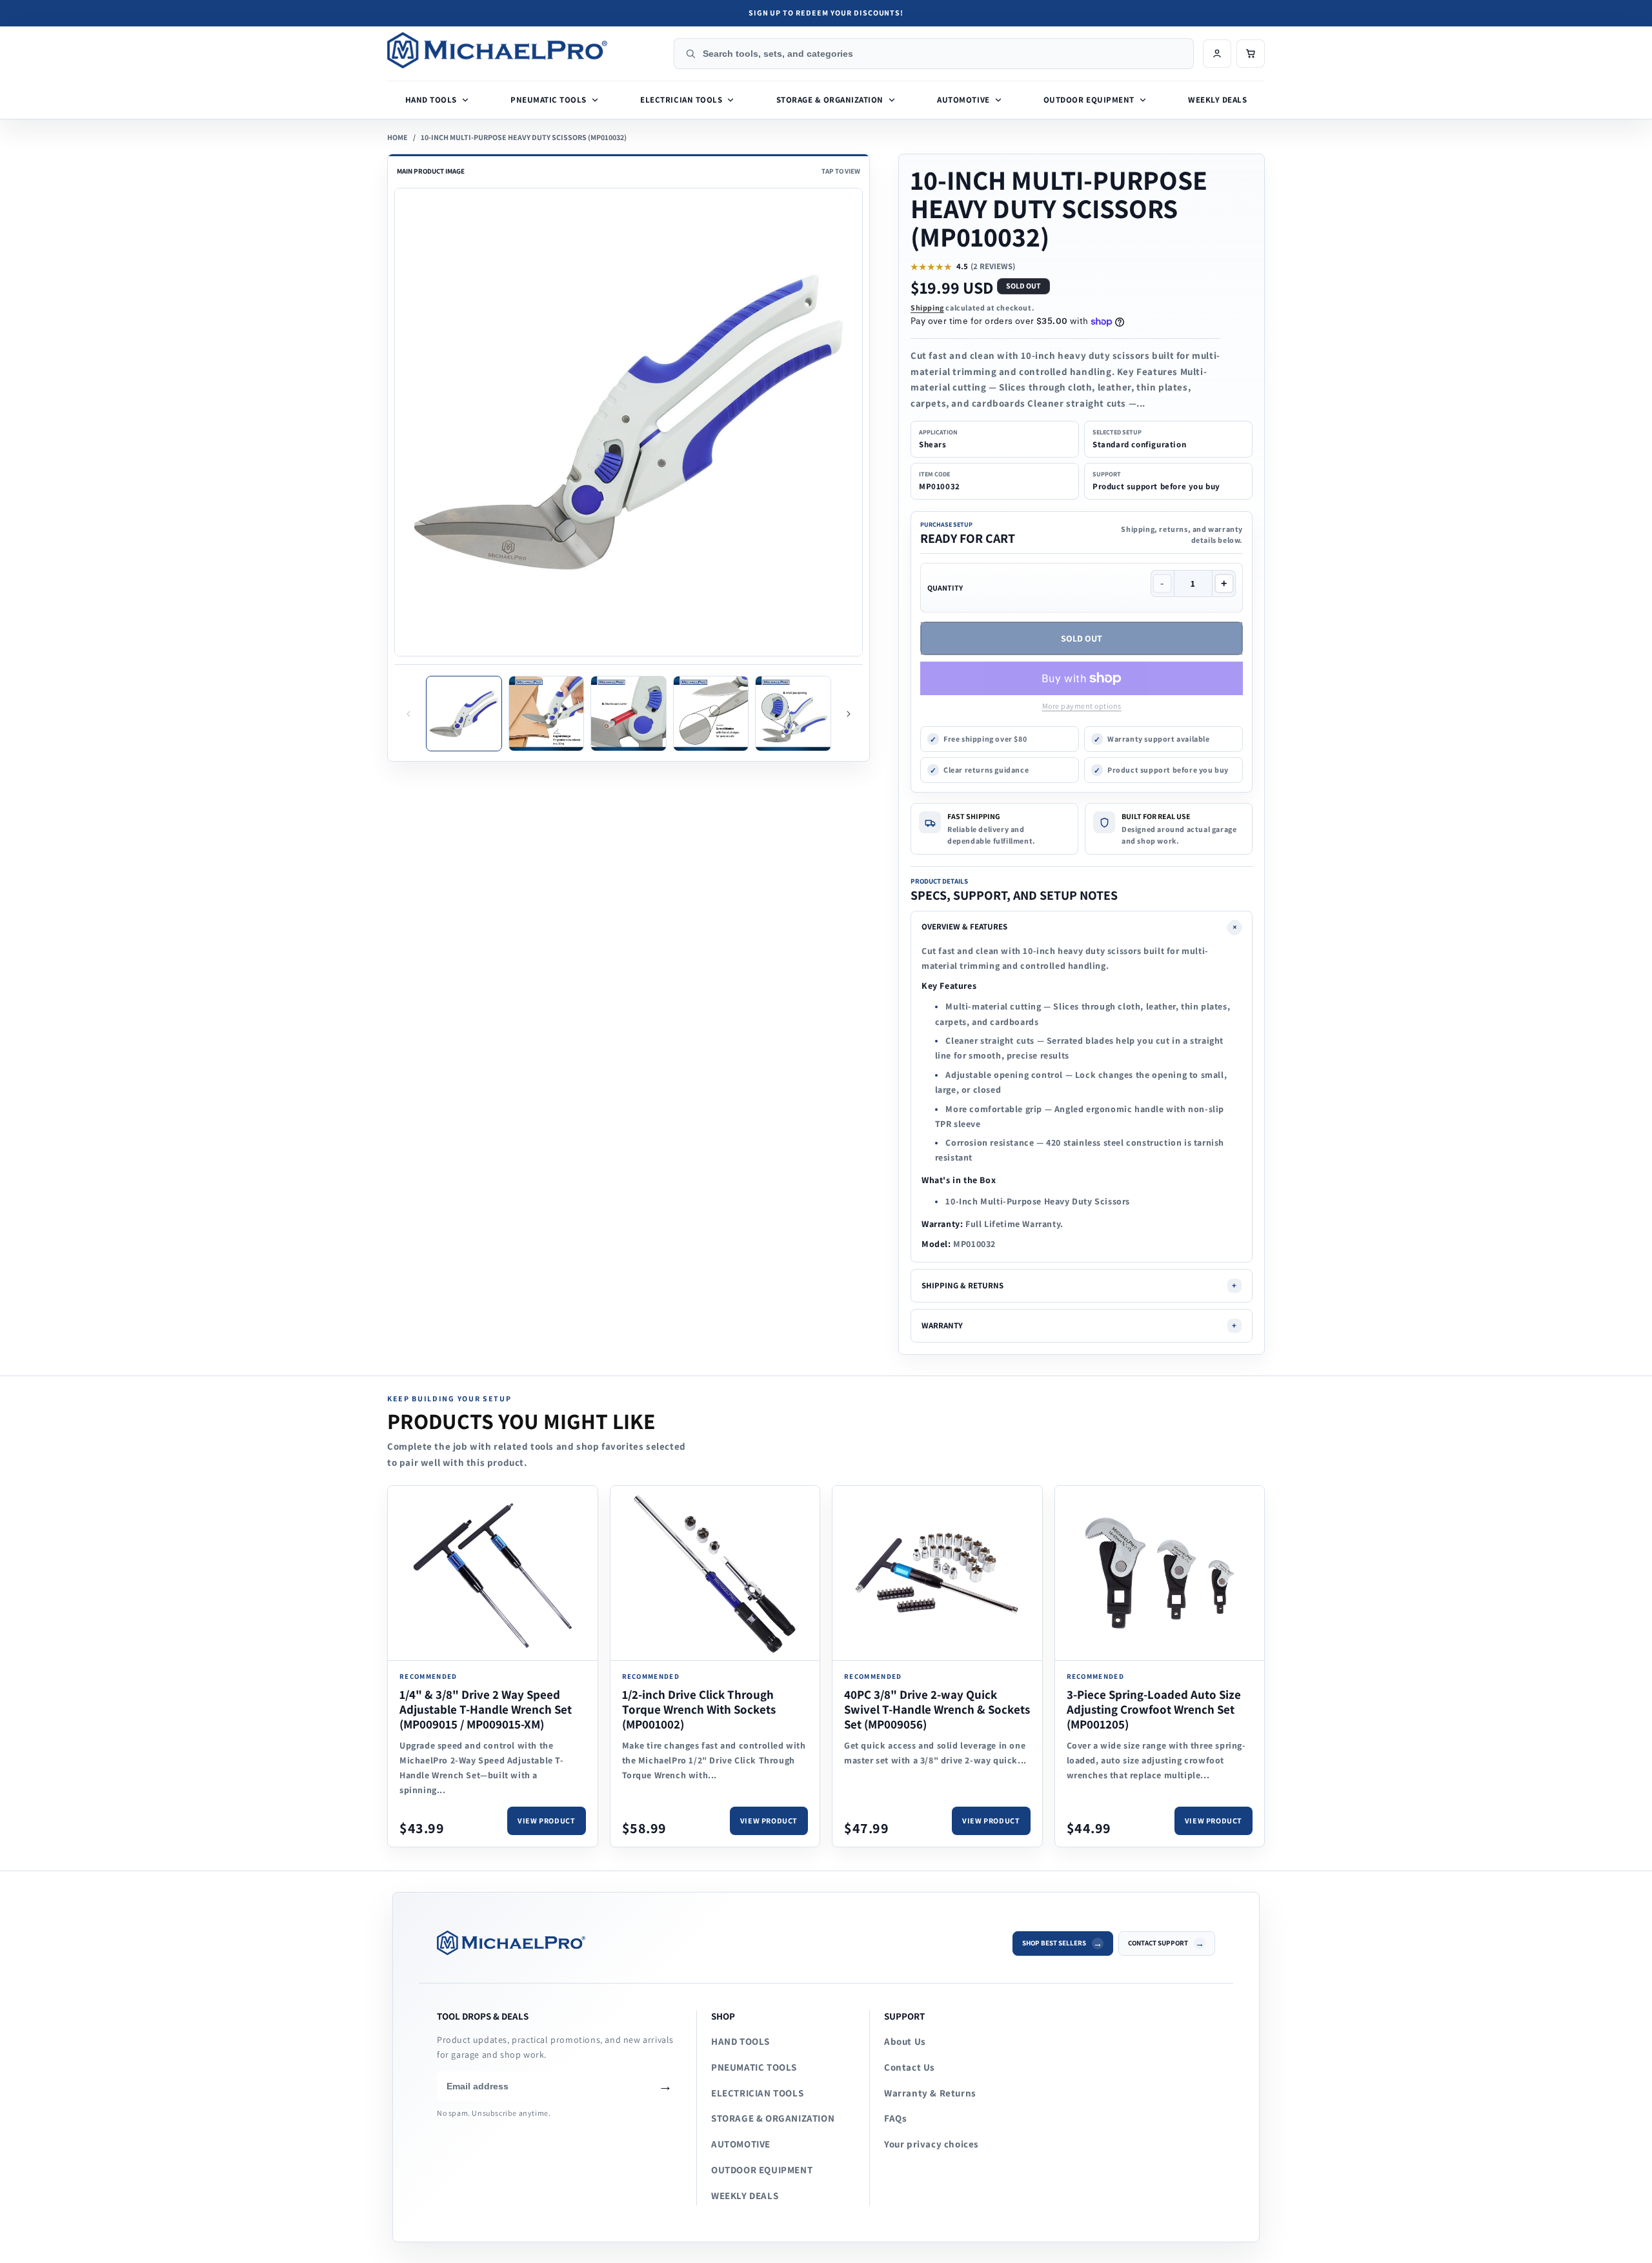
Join (665, 2086)
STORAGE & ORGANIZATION (773, 2118)
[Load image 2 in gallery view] (547, 714)
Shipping (927, 308)
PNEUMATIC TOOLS (754, 2067)
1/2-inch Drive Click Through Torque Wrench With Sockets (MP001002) (699, 1709)
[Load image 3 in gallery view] (629, 714)
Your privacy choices (932, 2144)
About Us (905, 2041)
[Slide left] (408, 714)
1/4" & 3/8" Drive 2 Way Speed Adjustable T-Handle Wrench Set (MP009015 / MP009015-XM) (486, 1709)
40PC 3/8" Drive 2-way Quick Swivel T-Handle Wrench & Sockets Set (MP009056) (937, 1709)
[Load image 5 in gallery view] (793, 714)
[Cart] (1251, 54)
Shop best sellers (1054, 1943)
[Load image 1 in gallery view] (464, 714)
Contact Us (910, 2067)
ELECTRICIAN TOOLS (757, 2093)
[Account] (1217, 54)
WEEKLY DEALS (745, 2196)
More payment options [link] (1082, 706)
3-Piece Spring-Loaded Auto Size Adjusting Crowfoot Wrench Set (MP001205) (1154, 1709)
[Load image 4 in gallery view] (711, 714)
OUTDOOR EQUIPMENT (762, 2170)
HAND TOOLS (740, 2041)
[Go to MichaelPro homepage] (526, 50)
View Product (546, 1821)
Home (398, 137)
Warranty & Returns (930, 2093)
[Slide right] (849, 714)
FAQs (895, 2118)
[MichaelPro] (716, 1943)
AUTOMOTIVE (741, 2144)
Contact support (1158, 1943)
